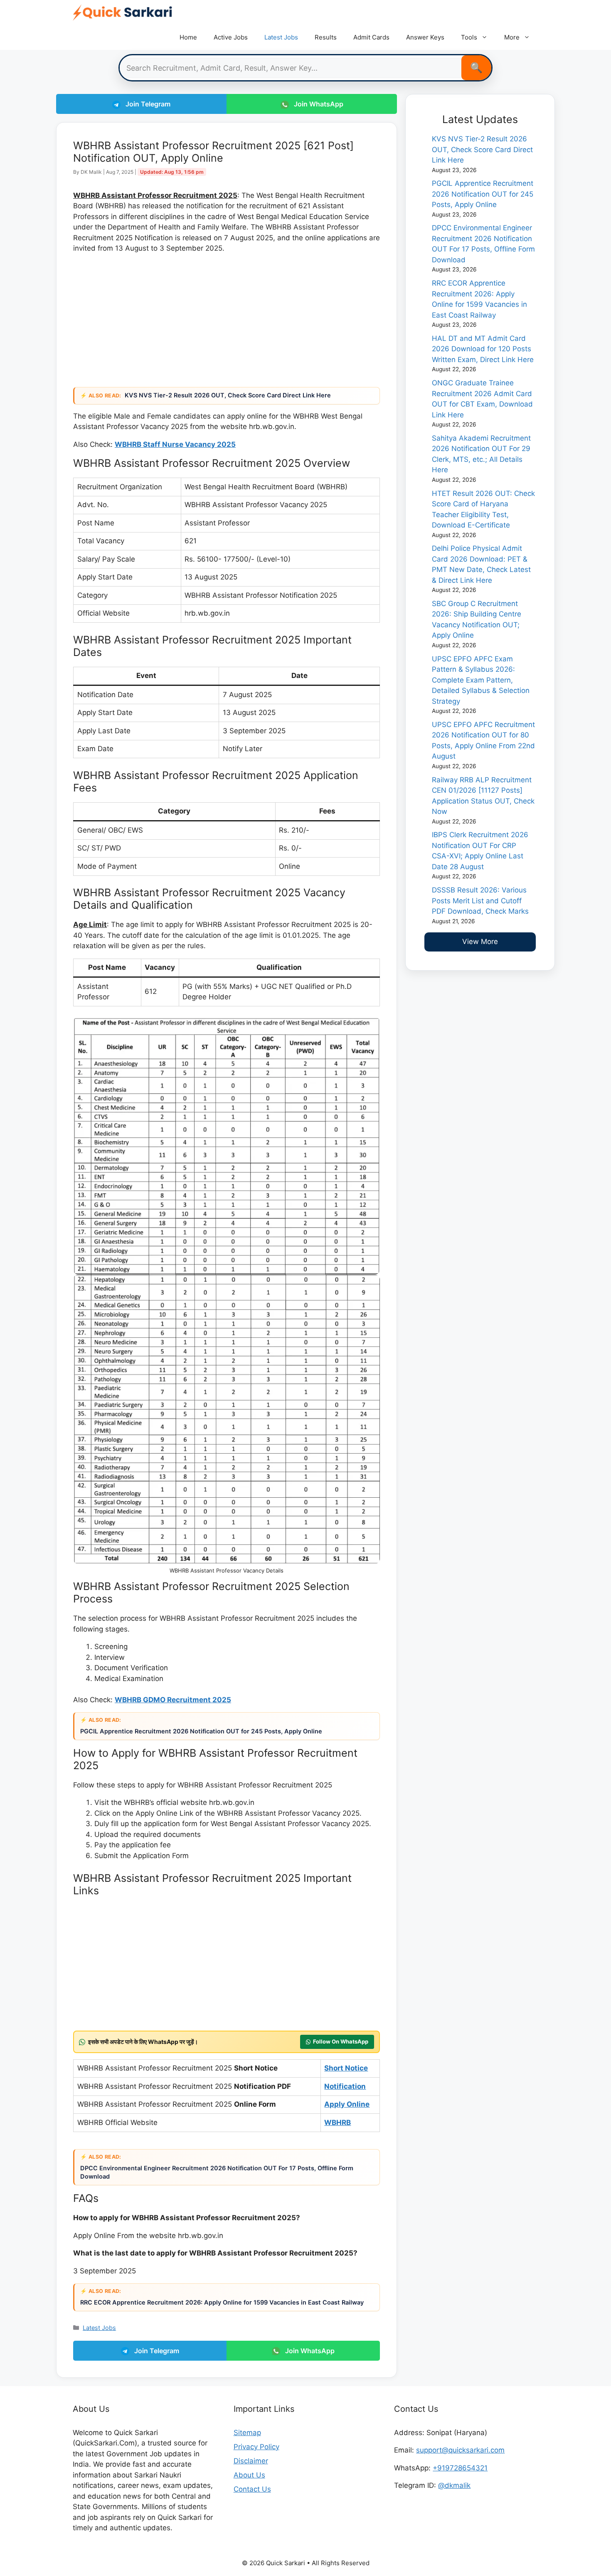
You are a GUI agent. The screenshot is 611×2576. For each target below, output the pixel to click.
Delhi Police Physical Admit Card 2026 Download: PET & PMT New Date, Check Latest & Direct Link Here (481, 564)
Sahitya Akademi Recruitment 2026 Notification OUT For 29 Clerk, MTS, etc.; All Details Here (481, 454)
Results (326, 37)
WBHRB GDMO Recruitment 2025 (173, 1700)
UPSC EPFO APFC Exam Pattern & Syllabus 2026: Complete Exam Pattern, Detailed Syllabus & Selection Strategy (481, 680)
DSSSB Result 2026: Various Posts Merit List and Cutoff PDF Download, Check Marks (480, 901)
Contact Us (252, 2489)
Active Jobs (231, 37)
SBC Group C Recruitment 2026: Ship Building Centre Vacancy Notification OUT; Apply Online (477, 620)
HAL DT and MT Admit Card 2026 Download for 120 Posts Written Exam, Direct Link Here (483, 349)
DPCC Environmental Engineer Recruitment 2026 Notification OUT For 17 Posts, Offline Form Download (217, 2172)
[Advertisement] (227, 319)
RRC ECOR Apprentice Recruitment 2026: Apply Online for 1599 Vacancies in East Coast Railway (223, 2302)
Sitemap (247, 2433)
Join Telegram (147, 104)
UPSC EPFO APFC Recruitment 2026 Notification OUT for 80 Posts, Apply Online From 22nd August (483, 741)
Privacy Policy (256, 2447)
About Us (249, 2475)
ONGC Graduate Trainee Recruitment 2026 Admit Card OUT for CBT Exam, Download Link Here (482, 399)
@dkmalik (454, 2485)
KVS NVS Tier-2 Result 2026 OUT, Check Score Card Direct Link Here (229, 395)
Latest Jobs (281, 37)
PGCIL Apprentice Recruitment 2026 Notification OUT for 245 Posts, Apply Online (202, 1731)
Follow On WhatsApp (341, 2041)
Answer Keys (425, 37)
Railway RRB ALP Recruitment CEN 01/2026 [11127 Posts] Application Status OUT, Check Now (483, 796)
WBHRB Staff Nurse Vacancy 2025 (175, 444)
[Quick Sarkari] (123, 12)
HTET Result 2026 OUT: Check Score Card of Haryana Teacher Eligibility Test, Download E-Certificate (483, 509)
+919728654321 (460, 2468)
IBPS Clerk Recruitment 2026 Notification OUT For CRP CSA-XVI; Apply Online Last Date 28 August (480, 851)
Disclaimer (251, 2461)
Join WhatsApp (318, 104)
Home (188, 37)
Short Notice (346, 2068)
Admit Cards (371, 37)
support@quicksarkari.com (460, 2450)
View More (480, 942)
